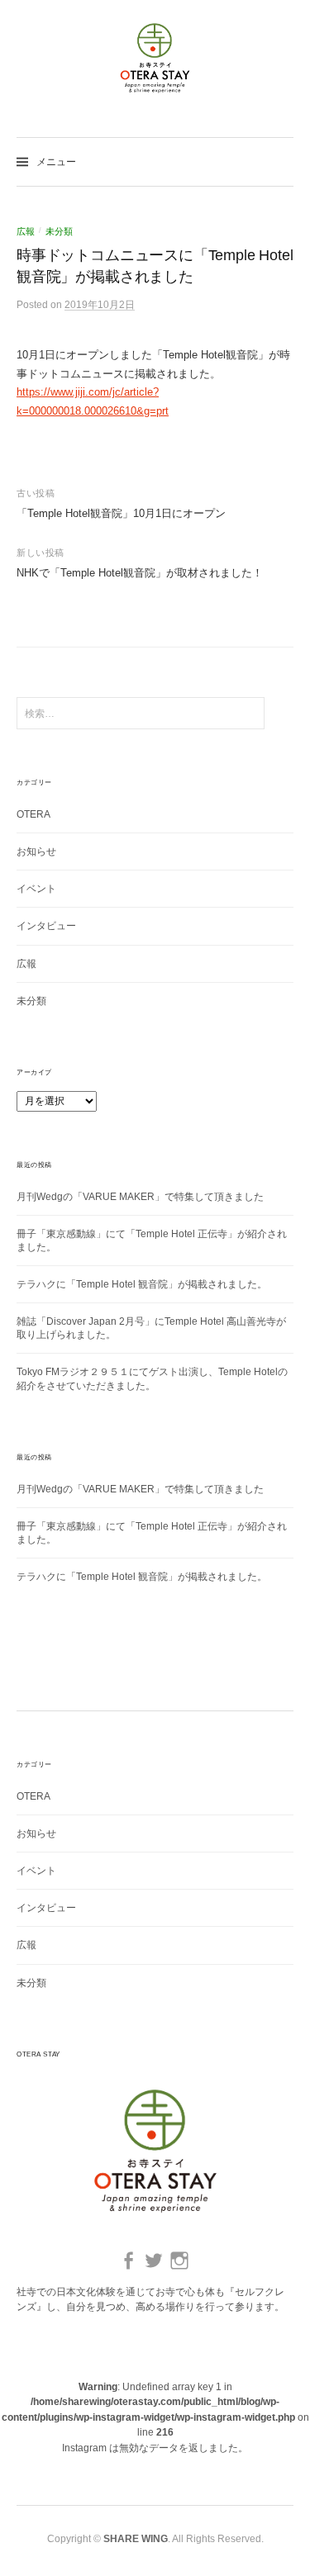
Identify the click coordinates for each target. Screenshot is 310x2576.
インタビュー (46, 926)
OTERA (33, 814)
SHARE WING (136, 2539)
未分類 (59, 231)
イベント (36, 889)
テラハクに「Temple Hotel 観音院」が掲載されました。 (142, 1284)
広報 (26, 231)
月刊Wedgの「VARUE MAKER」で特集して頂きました (140, 1197)
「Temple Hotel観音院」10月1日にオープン (121, 513)
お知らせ (36, 852)
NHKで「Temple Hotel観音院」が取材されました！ (140, 573)
